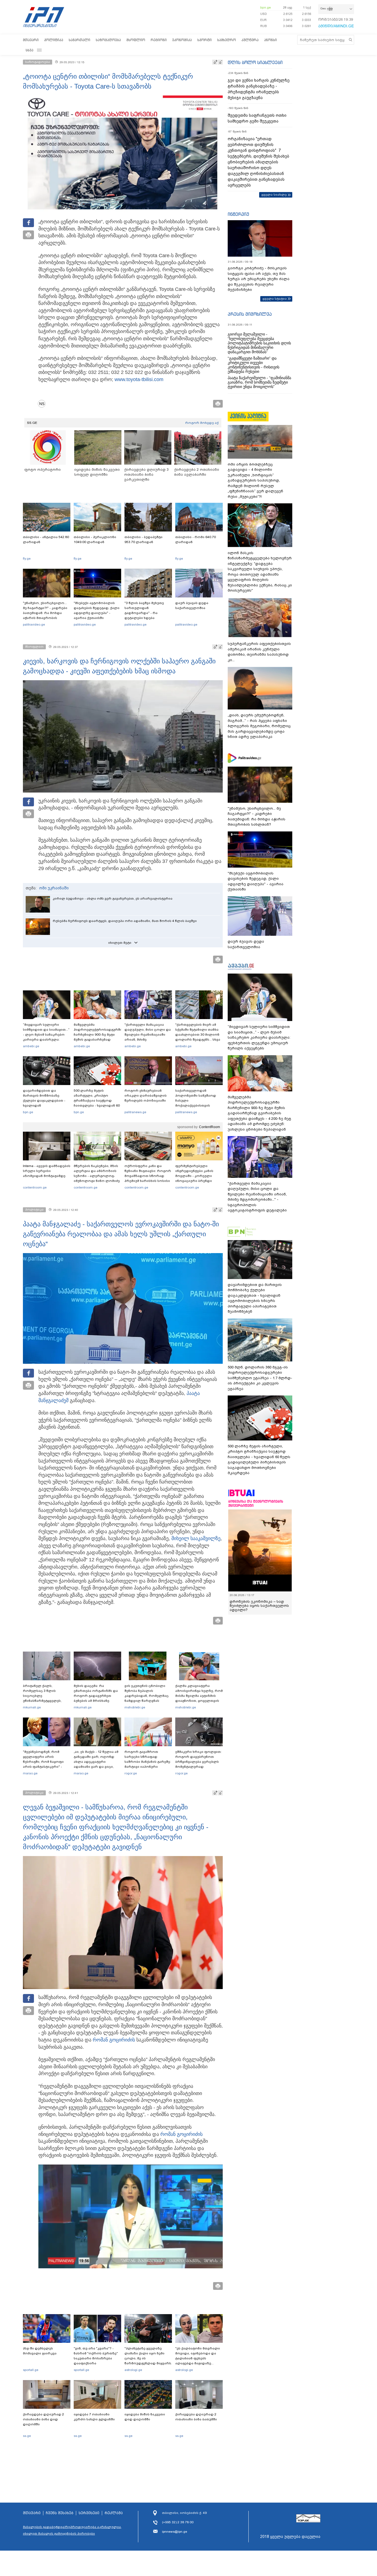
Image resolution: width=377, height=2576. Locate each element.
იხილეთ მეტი (120, 943)
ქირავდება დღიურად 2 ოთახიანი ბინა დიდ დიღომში (43, 2419)
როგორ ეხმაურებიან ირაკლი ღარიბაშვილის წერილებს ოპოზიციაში (146, 1096)
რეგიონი (159, 40)
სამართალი (79, 40)
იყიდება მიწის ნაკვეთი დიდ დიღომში (145, 2417)
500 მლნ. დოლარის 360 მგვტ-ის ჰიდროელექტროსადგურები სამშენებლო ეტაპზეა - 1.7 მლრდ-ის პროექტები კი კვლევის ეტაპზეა (260, 1378)
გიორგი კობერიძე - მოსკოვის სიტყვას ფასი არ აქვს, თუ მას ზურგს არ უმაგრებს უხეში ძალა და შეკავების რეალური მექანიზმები (259, 279)
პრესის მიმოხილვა (250, 314)
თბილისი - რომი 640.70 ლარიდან (196, 539)
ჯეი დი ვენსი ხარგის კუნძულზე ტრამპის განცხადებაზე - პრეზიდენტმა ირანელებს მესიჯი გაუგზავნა (259, 89)
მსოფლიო (136, 40)
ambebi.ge (31, 1046)
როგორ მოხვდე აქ (202, 423)
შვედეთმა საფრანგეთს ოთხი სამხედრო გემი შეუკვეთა (257, 118)
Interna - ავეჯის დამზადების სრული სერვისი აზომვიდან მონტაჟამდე (47, 1171)
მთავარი (31, 40)
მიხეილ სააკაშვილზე (196, 1538)
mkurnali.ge (32, 1707)
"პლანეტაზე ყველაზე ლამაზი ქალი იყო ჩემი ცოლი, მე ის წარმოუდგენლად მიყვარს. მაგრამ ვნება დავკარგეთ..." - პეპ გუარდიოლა (148, 2363)
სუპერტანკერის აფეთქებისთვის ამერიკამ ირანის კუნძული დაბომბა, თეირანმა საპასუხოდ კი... (259, 652)
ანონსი (270, 40)
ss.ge (27, 2436)
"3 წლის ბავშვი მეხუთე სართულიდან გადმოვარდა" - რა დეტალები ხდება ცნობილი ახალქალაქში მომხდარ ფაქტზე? (146, 615)
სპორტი (205, 40)
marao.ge (30, 1773)
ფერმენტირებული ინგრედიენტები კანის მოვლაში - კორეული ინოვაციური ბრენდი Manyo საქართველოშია (196, 1176)
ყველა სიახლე (274, 195)
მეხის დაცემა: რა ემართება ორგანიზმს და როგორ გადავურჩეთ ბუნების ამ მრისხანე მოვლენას (96, 1696)
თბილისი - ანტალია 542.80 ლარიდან (46, 539)
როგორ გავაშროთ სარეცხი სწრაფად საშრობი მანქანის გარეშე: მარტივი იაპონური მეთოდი (148, 1762)
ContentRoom (209, 1127)
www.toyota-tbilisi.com (139, 379)
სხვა (30, 50)
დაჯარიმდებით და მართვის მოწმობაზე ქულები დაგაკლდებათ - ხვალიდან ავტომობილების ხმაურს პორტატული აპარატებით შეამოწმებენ (45, 1105)
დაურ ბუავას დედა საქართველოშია (192, 605)
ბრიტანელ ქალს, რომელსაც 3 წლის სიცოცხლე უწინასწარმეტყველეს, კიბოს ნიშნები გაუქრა (42, 1696)
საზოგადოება (108, 40)
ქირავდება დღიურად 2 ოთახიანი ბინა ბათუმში (196, 2417)
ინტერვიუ (238, 214)
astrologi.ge (133, 2370)
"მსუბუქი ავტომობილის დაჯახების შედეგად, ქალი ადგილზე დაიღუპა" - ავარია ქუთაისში (97, 610)
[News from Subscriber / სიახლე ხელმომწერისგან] (44, 404)
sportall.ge (31, 2370)
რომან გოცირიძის (114, 2040)
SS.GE (32, 423)
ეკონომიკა (182, 40)
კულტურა (250, 40)
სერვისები (89, 2513)
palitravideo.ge (34, 624)
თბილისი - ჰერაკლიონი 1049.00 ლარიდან (95, 539)
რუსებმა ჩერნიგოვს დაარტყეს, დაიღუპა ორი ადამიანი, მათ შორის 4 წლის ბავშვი (125, 921)
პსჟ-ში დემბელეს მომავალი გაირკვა (40, 2351)
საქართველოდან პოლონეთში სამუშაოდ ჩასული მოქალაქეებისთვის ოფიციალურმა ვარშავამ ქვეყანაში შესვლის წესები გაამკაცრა (198, 1105)
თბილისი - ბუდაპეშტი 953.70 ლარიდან (144, 539)
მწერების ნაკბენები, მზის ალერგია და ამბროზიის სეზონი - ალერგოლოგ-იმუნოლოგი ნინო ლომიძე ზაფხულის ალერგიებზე (97, 1176)
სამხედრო (227, 40)
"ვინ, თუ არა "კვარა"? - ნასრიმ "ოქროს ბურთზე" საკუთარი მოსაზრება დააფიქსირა (96, 2356)
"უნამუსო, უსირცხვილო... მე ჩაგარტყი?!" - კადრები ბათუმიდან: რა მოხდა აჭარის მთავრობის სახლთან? (45, 613)
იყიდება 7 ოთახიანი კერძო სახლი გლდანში (94, 2417)
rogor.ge (131, 1773)
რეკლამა (114, 2513)
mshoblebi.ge (135, 1707)
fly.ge (27, 559)
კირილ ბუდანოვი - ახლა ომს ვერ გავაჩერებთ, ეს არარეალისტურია (113, 898)
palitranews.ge (135, 1112)
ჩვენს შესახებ (60, 2513)
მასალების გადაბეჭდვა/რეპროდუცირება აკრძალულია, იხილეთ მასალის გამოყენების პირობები (72, 2530)
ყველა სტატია (275, 299)
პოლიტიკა (54, 40)
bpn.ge (266, 7)
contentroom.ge (35, 1187)
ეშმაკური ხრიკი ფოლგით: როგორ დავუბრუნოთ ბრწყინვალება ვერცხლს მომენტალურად (198, 1759)
